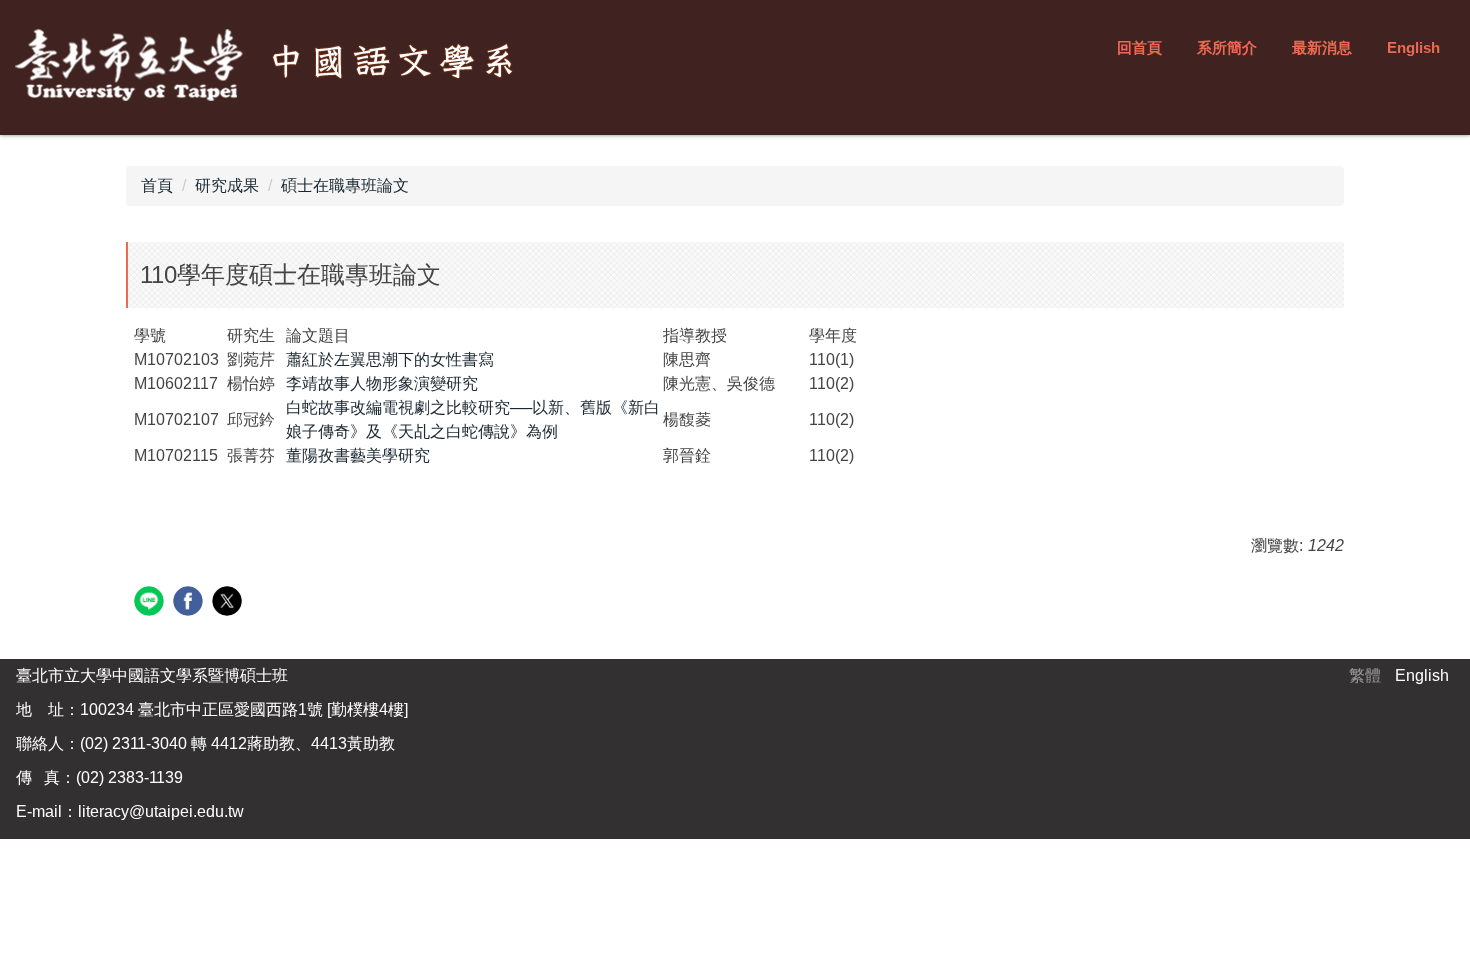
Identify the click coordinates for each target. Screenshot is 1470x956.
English (1413, 47)
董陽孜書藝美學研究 (358, 455)
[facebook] (190, 603)
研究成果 (227, 185)
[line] (151, 603)
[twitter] (229, 603)
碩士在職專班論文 (345, 185)
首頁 (157, 185)
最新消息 (1322, 47)
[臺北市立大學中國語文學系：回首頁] (270, 65)
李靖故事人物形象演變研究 (382, 383)
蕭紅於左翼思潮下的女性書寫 (390, 359)
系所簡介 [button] (1227, 47)
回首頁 (1139, 47)
